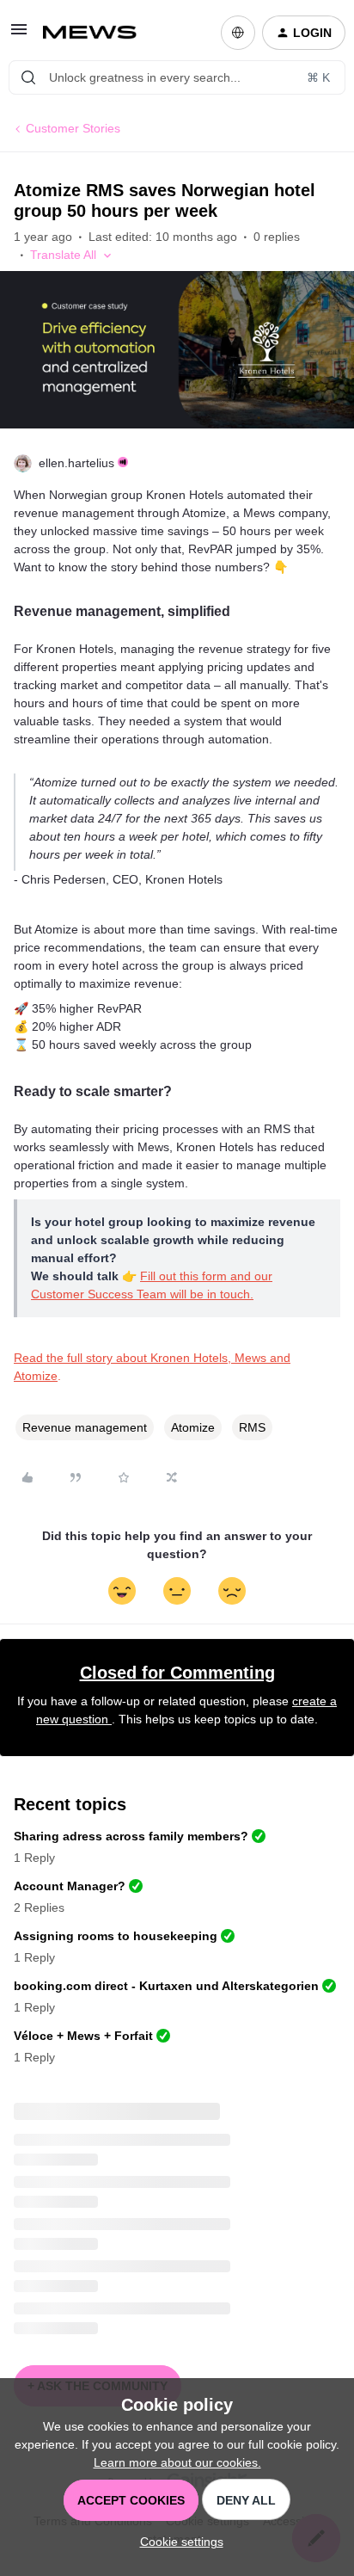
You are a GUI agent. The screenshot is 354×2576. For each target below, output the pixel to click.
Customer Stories (73, 128)
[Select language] (238, 33)
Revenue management (85, 1427)
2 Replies (39, 1907)
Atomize (193, 1427)
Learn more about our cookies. (177, 2462)
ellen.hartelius (76, 463)
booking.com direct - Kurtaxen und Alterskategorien (166, 1986)
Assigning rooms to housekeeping (116, 1936)
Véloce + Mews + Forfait (83, 2036)
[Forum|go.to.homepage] (97, 33)
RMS (252, 1427)
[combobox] (177, 77)
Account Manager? (70, 1886)
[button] (19, 35)
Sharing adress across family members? (131, 1836)
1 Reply (34, 1858)
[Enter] (28, 77)
